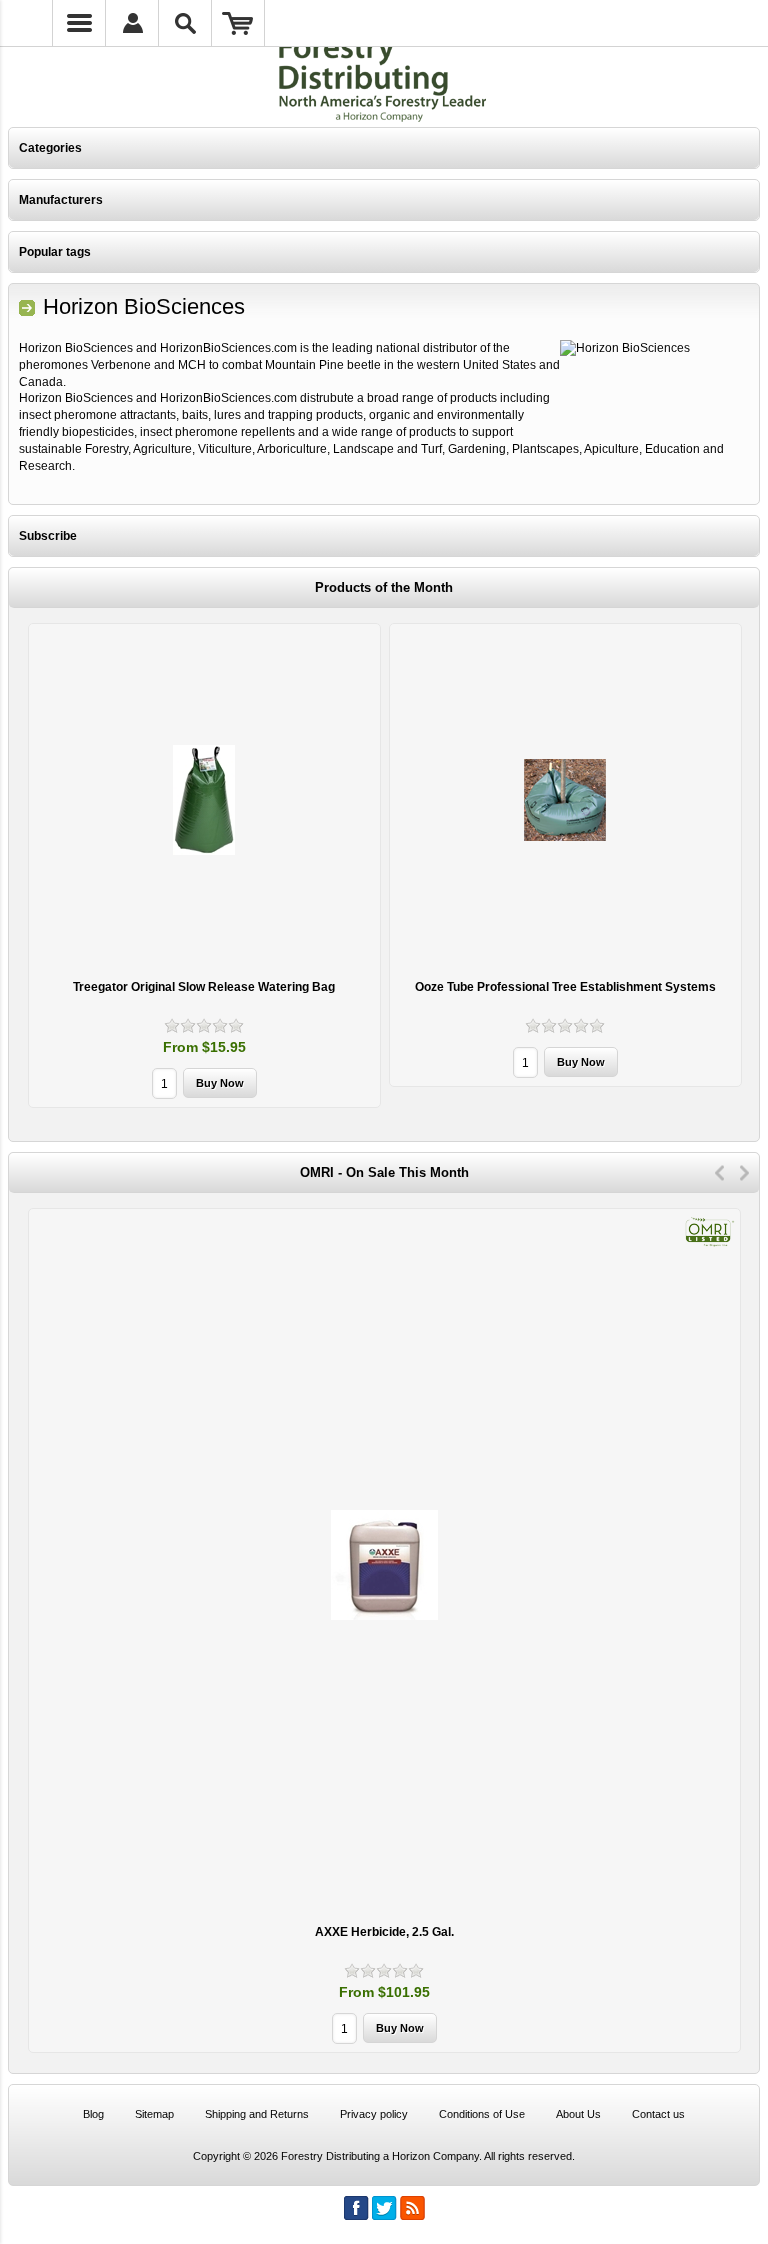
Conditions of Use (482, 2114)
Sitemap (154, 2114)
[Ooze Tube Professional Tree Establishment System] (565, 799)
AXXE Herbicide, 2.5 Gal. (384, 1932)
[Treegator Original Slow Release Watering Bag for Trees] (204, 799)
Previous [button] (719, 1173)
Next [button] (744, 1173)
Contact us (658, 2114)
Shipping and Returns (257, 2114)
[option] (204, 868)
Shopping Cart (238, 23)
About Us (578, 2114)
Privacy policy (374, 2114)
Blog (93, 2114)
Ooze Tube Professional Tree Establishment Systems (565, 987)
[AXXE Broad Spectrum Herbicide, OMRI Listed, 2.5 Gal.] (384, 1564)
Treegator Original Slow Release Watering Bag (204, 987)
